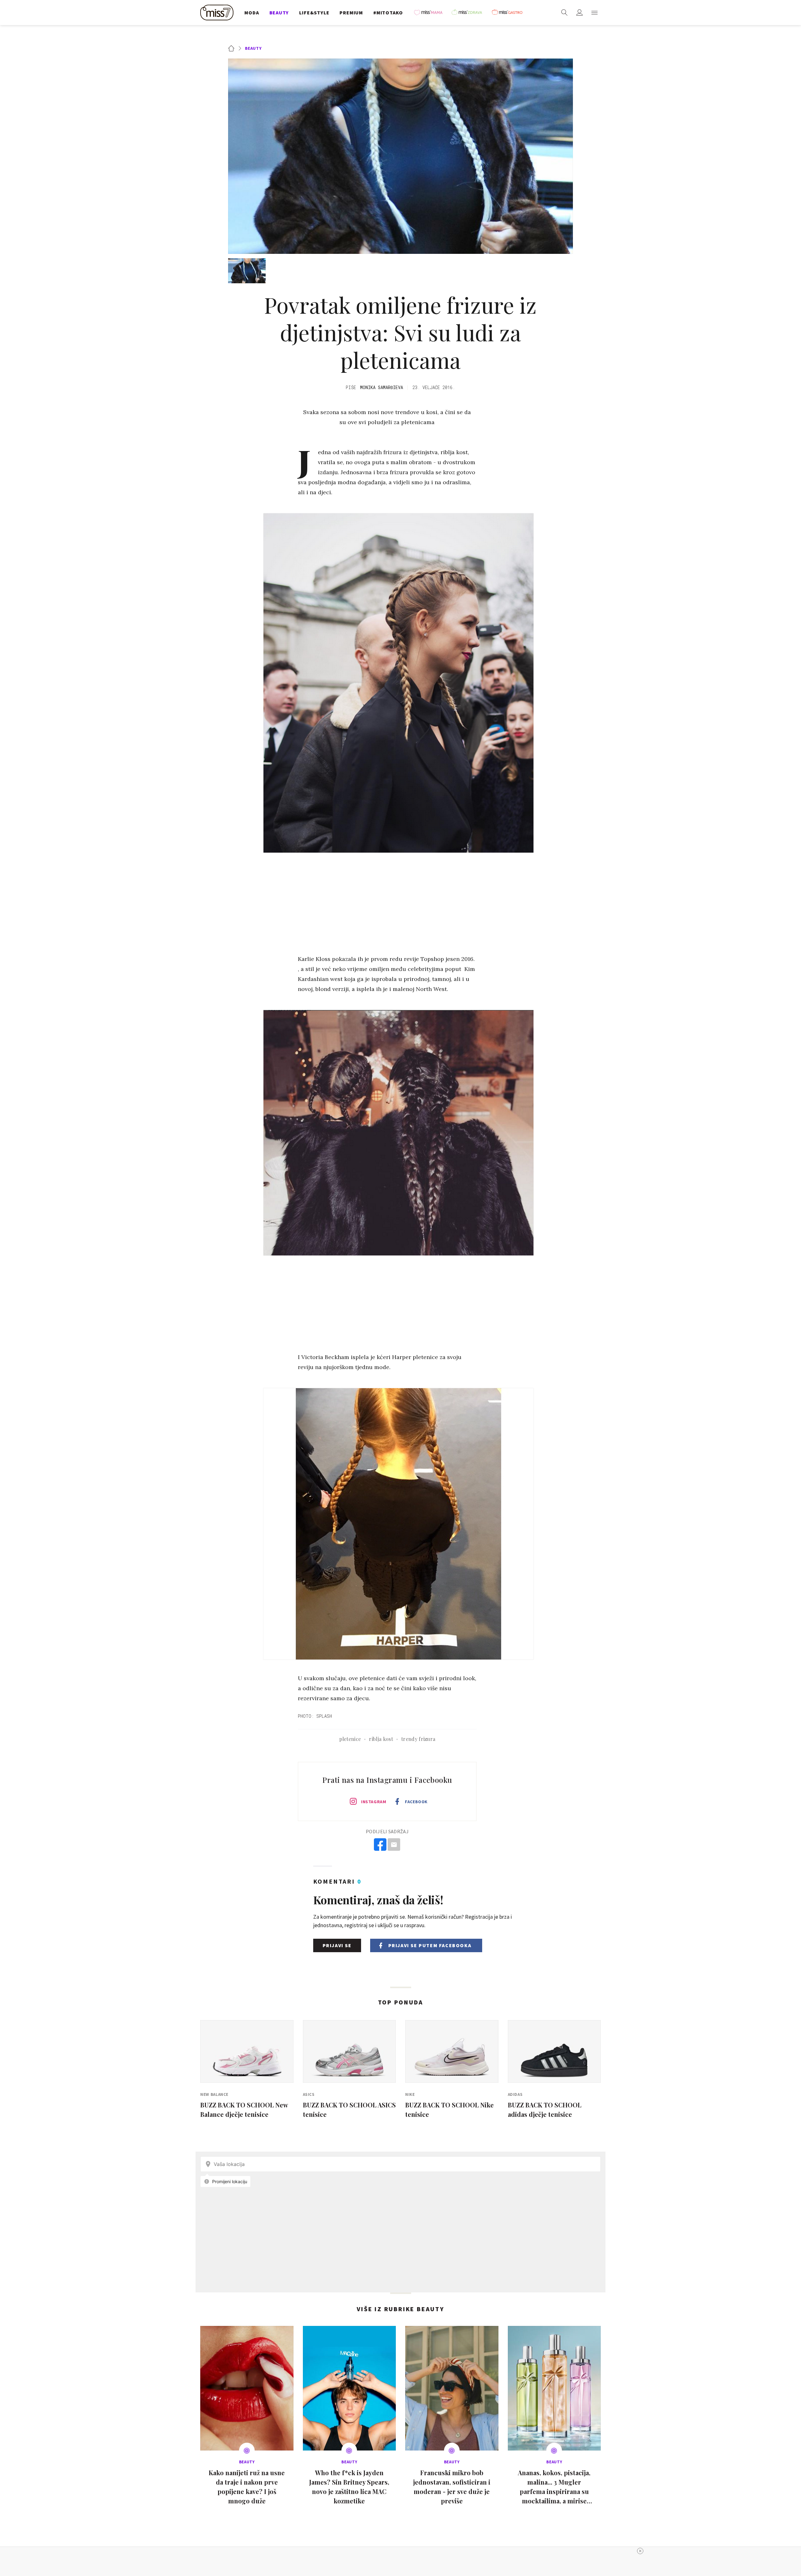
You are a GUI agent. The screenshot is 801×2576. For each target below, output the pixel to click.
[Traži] (564, 13)
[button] (594, 13)
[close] (640, 2551)
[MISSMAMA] (430, 13)
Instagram (374, 1802)
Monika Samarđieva (382, 387)
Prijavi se (337, 1945)
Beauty (253, 48)
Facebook (416, 1802)
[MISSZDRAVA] (470, 13)
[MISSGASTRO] (509, 13)
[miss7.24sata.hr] (218, 13)
